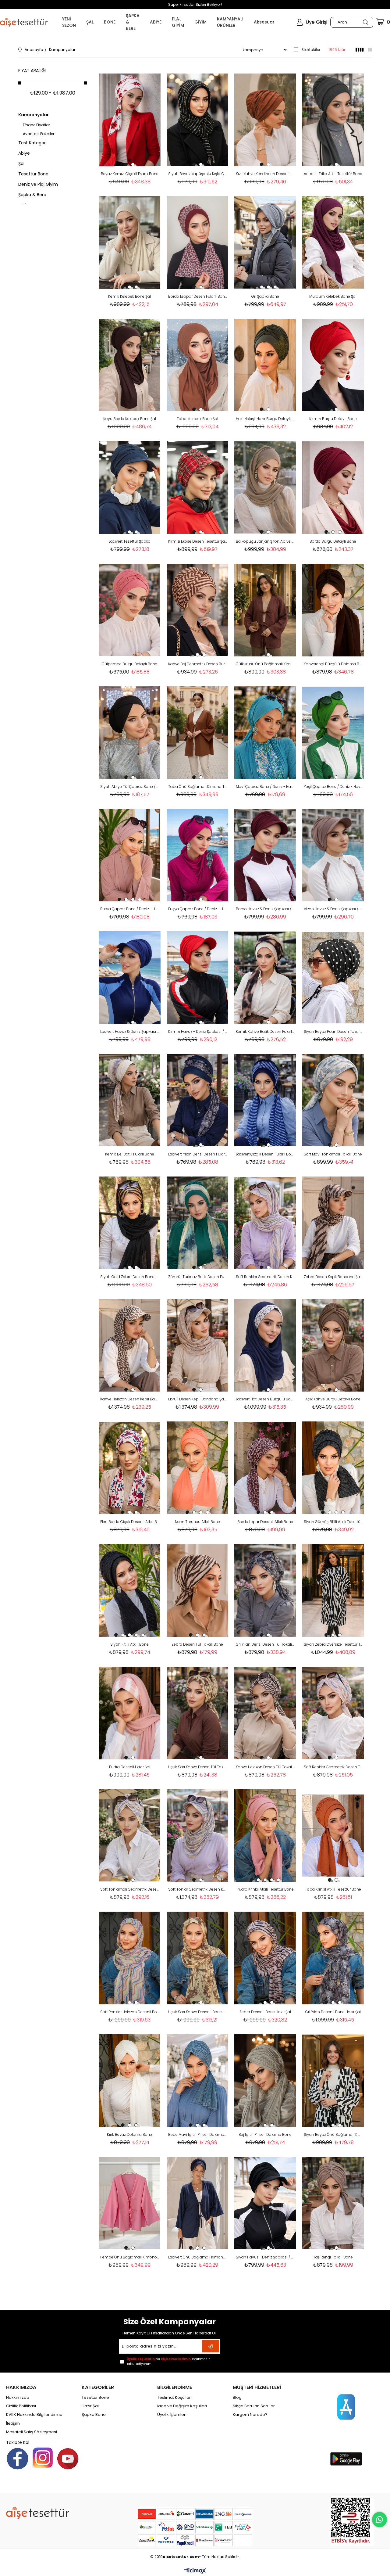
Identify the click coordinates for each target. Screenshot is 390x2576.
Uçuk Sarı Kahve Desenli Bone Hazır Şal (198, 2012)
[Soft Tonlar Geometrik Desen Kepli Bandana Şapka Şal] (198, 1836)
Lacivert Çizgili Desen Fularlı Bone (265, 1154)
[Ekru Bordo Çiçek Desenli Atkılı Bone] (130, 1468)
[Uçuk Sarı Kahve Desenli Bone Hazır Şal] (198, 1958)
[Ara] (365, 22)
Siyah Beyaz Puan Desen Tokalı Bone (333, 1031)
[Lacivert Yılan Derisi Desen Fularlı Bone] (198, 1100)
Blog (237, 2398)
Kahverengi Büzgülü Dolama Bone (333, 664)
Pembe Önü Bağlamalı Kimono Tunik (130, 2257)
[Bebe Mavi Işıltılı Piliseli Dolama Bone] (198, 2081)
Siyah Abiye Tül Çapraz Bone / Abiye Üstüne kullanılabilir (130, 787)
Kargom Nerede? (250, 2415)
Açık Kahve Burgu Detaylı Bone (333, 1399)
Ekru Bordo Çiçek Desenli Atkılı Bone (130, 1522)
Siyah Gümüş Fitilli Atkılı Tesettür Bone (333, 1522)
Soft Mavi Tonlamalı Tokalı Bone (333, 1154)
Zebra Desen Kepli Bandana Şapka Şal (333, 1277)
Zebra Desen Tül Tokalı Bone (197, 1644)
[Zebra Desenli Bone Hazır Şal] (265, 1958)
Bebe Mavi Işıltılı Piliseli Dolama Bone (198, 2134)
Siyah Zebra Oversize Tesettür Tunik (333, 1644)
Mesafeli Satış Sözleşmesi (32, 2432)
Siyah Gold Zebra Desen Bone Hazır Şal (130, 1277)
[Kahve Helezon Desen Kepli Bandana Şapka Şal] (130, 1345)
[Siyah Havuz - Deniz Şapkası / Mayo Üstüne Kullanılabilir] (265, 2203)
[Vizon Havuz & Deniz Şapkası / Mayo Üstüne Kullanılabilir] (333, 855)
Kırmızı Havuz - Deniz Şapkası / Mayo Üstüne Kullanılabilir (198, 1031)
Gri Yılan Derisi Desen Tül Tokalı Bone (265, 1644)
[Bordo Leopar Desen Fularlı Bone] (198, 243)
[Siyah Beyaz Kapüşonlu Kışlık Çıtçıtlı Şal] (198, 120)
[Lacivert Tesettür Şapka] (130, 487)
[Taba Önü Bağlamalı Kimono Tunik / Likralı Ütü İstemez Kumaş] (198, 733)
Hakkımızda (18, 2398)
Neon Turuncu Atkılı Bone (197, 1522)
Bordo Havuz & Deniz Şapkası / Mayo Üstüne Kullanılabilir (265, 909)
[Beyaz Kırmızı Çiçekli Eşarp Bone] (130, 120)
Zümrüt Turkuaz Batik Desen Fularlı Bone (198, 1277)
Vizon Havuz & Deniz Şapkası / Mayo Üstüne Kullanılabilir (333, 909)
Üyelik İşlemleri (172, 2415)
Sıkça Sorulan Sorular (254, 2406)
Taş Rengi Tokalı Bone (333, 2257)
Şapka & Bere (32, 195)
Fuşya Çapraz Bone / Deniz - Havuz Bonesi (198, 909)
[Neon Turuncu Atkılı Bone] (198, 1468)
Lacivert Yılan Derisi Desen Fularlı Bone (198, 1154)
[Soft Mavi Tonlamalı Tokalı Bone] (333, 1100)
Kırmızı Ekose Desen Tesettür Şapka (198, 541)
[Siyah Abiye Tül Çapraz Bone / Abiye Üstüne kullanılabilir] (130, 733)
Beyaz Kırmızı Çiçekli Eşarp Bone (130, 174)
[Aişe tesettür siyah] (38, 2513)
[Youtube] (68, 2459)
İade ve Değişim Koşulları (182, 2406)
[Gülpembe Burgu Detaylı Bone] (130, 610)
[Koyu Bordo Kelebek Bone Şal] (130, 365)
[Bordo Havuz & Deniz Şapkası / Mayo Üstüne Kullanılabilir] (265, 855)
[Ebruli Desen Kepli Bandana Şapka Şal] (198, 1345)
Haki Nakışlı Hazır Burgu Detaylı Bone (265, 419)
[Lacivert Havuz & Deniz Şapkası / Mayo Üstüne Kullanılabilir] (130, 978)
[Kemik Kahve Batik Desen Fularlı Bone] (265, 978)
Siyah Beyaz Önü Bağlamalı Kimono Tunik (333, 2134)
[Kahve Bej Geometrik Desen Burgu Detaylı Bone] (198, 610)
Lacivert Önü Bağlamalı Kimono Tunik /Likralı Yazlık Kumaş (198, 2257)
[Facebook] (18, 2459)
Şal (21, 163)
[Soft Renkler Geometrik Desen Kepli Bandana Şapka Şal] (265, 1223)
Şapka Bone (94, 2415)
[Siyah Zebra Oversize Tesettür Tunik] (333, 1590)
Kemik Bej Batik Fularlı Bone (130, 1154)
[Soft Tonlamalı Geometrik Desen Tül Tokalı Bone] (130, 1836)
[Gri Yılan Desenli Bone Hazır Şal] (333, 1958)
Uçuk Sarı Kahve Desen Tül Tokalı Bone (198, 1767)
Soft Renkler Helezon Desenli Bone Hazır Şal (130, 2012)
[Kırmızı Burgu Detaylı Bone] (333, 365)
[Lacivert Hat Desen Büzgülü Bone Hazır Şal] (265, 1345)
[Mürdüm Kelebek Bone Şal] (333, 243)
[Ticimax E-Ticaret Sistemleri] (195, 2571)
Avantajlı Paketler (39, 134)
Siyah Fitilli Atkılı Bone (129, 1644)
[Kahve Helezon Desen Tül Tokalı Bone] (265, 1713)
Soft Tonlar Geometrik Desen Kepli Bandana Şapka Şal (198, 1889)
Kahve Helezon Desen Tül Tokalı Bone (265, 1767)
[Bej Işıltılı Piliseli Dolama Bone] (265, 2081)
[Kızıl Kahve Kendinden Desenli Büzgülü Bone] (265, 120)
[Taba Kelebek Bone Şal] (198, 365)
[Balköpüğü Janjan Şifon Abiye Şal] (265, 487)
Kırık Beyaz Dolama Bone (129, 2134)
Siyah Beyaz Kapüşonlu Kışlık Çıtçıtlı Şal (198, 174)
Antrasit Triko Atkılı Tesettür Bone (333, 174)
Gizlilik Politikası (21, 2406)
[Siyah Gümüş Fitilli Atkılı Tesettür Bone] (333, 1468)
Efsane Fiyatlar (36, 125)
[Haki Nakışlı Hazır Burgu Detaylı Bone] (265, 365)
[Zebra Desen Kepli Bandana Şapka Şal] (333, 1223)
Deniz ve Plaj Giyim (38, 184)
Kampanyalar (34, 115)
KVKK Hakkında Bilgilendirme (34, 2415)
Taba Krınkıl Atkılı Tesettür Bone (333, 1889)
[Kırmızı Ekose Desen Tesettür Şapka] (198, 487)
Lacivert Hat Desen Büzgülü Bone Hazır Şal (265, 1399)
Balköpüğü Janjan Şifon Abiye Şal (265, 541)
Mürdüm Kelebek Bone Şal (333, 296)
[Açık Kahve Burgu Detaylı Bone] (333, 1345)
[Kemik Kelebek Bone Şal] (130, 243)
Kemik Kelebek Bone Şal (129, 296)
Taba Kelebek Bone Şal (197, 419)
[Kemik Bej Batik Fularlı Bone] (130, 1100)
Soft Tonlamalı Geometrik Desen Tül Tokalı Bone (130, 1889)
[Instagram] (43, 2458)
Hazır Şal (90, 2406)
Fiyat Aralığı (32, 70)
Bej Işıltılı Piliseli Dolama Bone (265, 2134)
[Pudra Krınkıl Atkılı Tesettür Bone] (265, 1836)
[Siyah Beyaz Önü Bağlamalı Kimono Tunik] (333, 2081)
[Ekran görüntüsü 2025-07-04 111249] (352, 2521)
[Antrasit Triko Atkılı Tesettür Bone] (333, 120)
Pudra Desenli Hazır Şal (130, 1767)
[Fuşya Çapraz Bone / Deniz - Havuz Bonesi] (198, 855)
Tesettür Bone (33, 174)
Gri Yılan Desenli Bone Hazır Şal (333, 2012)
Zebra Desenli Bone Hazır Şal (265, 2012)
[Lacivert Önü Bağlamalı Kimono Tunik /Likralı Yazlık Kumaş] (198, 2203)
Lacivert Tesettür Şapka (130, 541)
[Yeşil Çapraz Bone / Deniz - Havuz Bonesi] (333, 733)
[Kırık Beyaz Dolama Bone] (130, 2081)
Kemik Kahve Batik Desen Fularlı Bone (265, 1031)
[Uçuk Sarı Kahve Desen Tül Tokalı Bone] (198, 1713)
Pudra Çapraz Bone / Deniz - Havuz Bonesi (130, 909)
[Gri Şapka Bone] (265, 243)
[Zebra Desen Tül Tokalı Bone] (198, 1590)
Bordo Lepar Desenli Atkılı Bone (265, 1522)
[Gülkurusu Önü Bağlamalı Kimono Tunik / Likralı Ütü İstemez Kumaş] (265, 610)
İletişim (13, 2423)
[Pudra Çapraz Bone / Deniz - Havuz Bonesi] (130, 855)
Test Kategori (32, 143)
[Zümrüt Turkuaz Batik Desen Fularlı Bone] (198, 1223)
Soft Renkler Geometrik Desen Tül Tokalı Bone (333, 1767)
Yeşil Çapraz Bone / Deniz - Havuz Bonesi (333, 787)
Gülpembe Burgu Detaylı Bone (129, 664)
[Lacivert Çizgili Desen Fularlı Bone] (265, 1100)
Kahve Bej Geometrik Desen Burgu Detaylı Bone (198, 664)
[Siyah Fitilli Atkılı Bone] (130, 1590)
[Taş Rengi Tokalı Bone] (333, 2203)
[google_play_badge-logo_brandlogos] (346, 2459)
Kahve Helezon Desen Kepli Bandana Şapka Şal (130, 1399)
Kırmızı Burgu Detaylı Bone (333, 419)
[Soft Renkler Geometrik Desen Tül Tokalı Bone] (333, 1713)
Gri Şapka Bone (265, 296)
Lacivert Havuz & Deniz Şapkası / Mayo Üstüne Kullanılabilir (130, 1031)
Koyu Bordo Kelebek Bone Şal (130, 419)
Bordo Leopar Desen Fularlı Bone (198, 296)
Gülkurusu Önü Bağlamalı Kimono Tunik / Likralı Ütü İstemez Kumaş (265, 664)
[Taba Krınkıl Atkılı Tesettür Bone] (333, 1836)
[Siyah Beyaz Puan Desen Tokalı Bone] (333, 978)
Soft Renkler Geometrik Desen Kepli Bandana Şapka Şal (265, 1277)
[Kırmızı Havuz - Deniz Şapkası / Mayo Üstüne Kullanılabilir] (198, 978)
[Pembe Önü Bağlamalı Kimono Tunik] (130, 2203)
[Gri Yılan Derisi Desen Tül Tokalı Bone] (265, 1590)
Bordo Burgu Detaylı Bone (333, 541)
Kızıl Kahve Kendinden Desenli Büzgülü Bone (265, 174)
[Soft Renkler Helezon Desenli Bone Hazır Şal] (130, 1958)
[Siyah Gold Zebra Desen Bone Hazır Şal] (130, 1223)
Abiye (24, 153)
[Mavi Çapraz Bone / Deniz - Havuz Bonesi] (265, 733)
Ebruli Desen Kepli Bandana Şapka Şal (198, 1399)
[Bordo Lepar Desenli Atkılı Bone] (265, 1468)
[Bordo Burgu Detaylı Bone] (333, 487)
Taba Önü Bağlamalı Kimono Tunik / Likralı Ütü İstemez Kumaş (198, 787)
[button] (126, 164)
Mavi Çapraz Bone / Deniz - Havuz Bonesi (265, 787)
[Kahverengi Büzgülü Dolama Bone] (333, 610)
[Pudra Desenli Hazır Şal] (130, 1713)
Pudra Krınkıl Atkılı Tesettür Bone (265, 1889)
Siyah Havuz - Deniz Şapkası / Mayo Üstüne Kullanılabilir (265, 2257)
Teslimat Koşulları (174, 2398)
